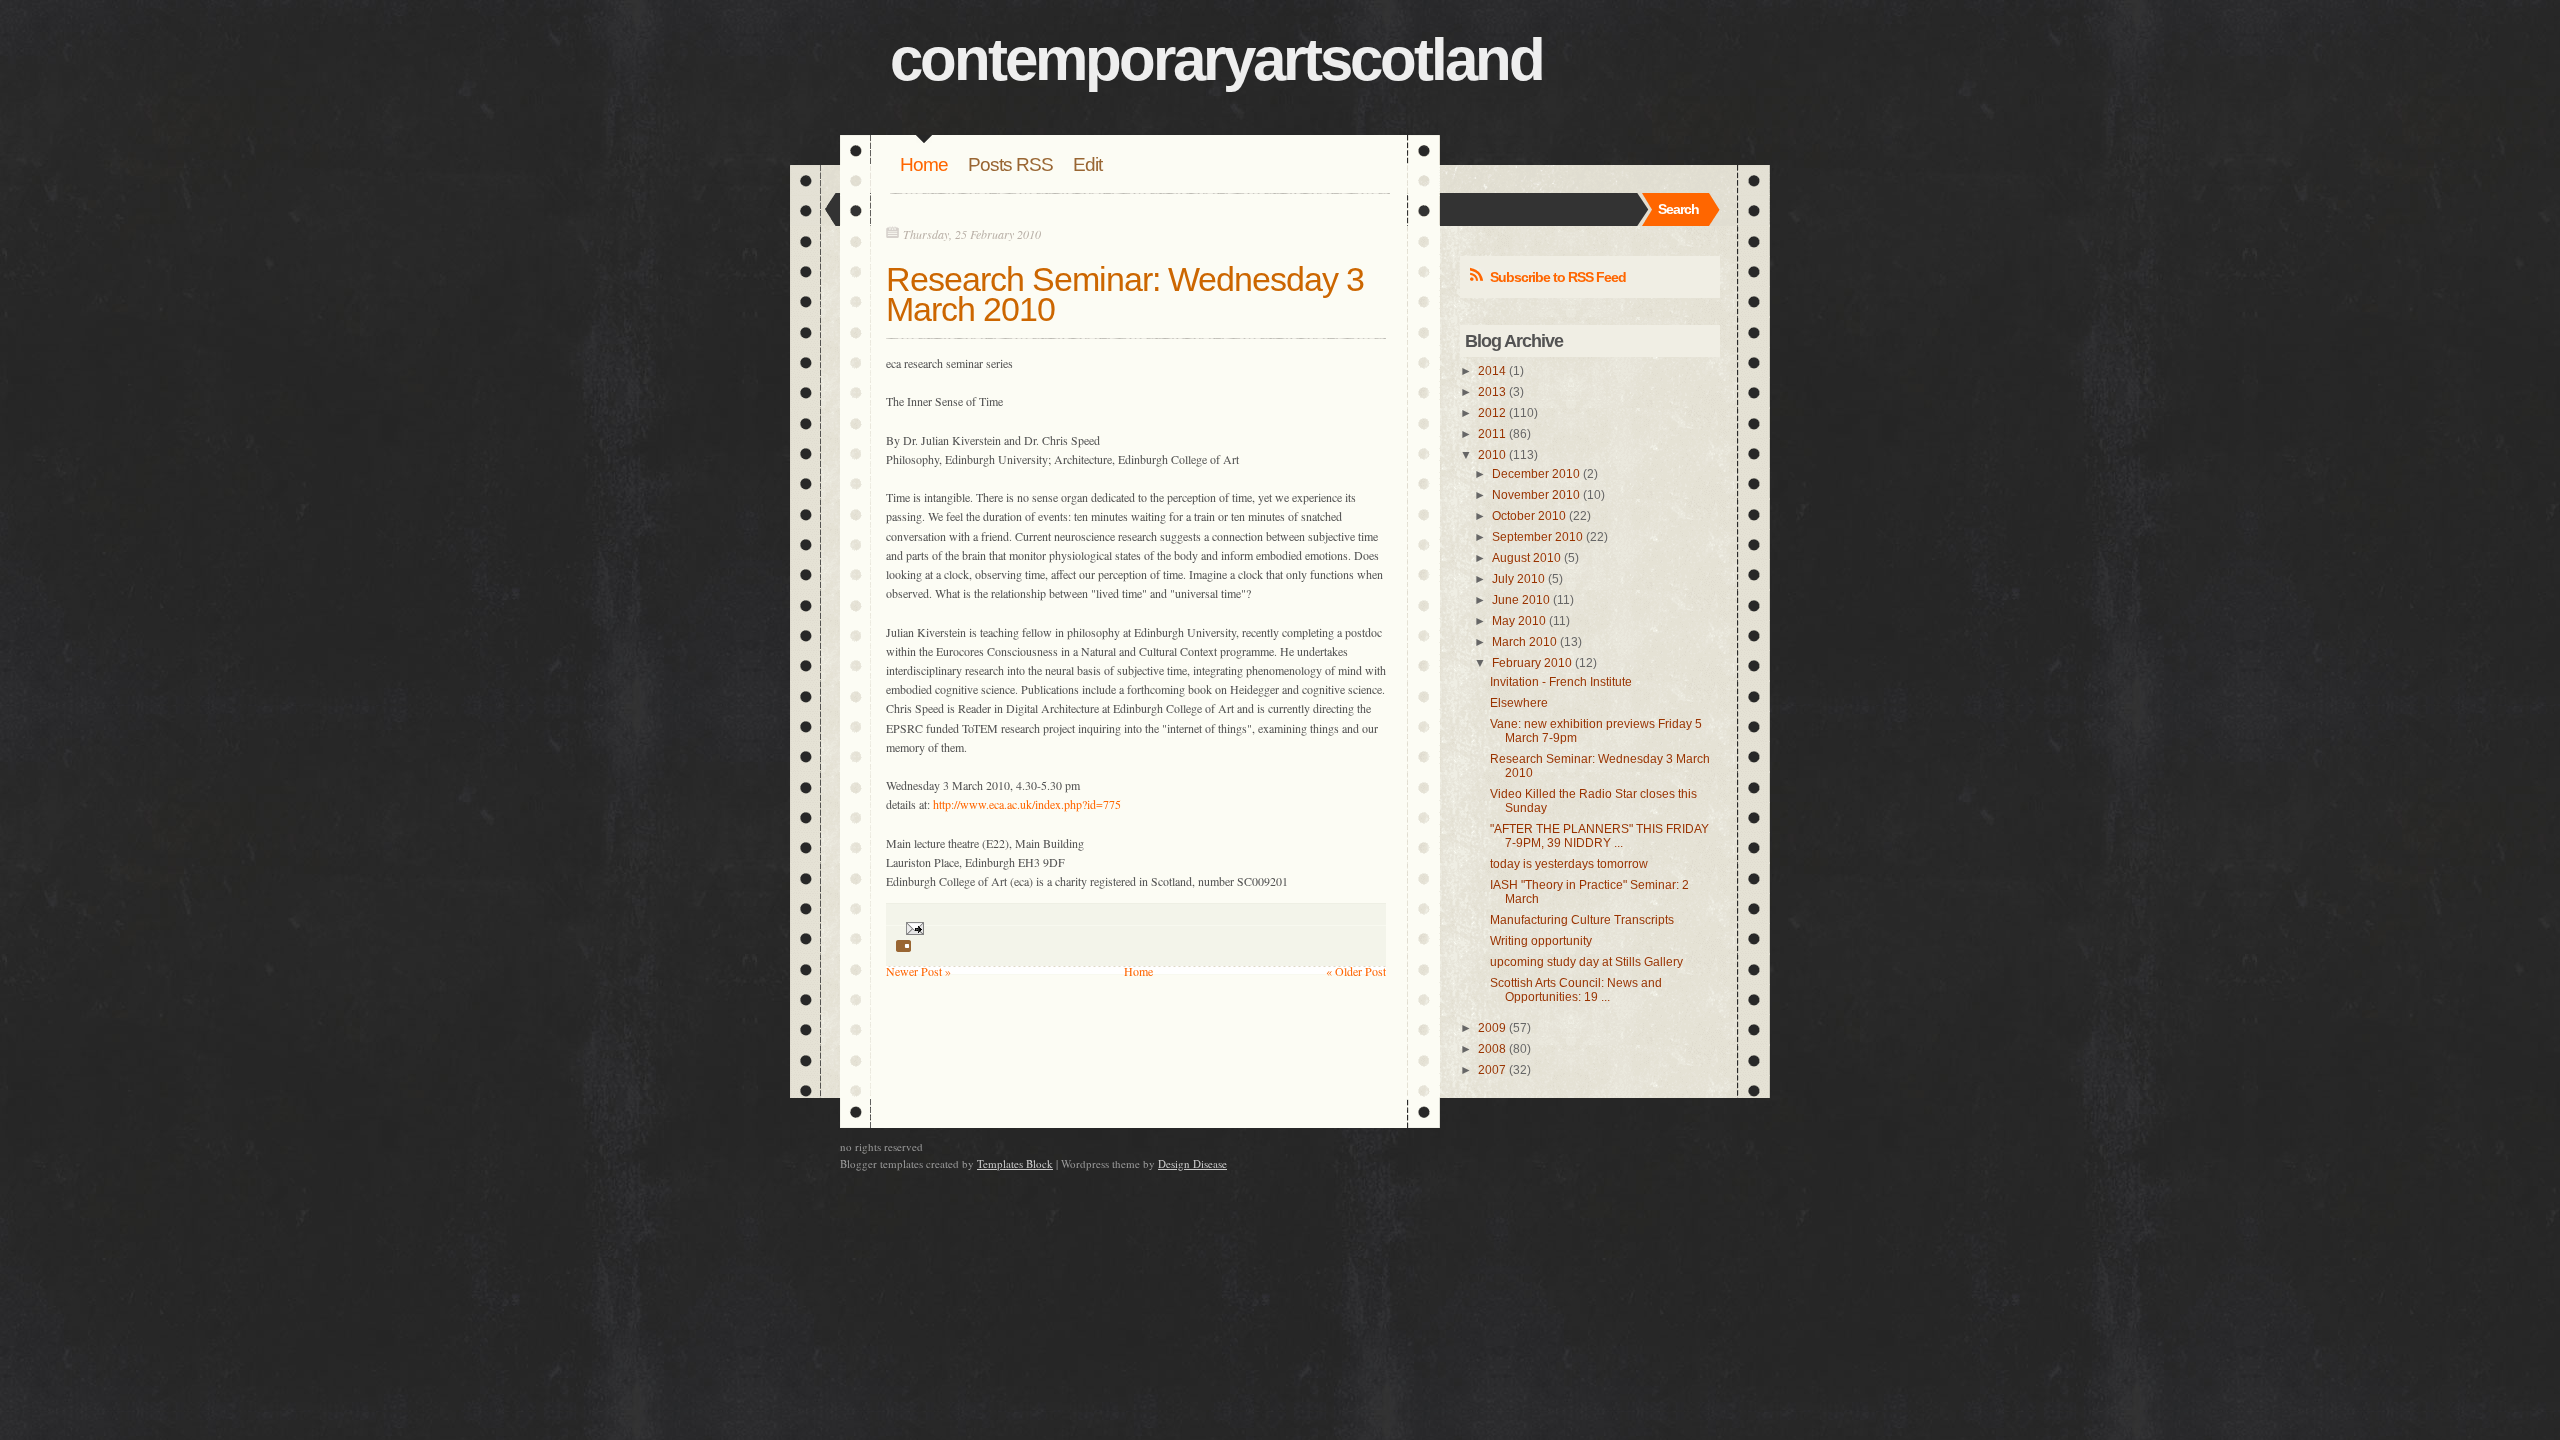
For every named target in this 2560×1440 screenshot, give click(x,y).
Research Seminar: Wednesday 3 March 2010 (1125, 294)
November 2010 (1536, 495)
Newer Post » (918, 971)
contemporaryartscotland (1216, 59)
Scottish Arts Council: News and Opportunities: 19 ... (1576, 990)
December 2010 (1536, 474)
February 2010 (1532, 663)
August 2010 (1526, 558)
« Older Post (1356, 971)
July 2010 (1518, 579)
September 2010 (1537, 537)
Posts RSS (1010, 164)
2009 (1492, 1028)
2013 (1492, 392)
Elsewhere (1519, 703)
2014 (1492, 371)
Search (1678, 209)
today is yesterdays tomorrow (1569, 864)
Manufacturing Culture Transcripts (1582, 920)
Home (924, 164)
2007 (1492, 1070)
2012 (1492, 413)
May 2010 (1519, 621)
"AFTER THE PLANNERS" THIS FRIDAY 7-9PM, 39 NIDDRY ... (1599, 836)
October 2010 (1529, 516)
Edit (1087, 164)
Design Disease (1192, 1163)
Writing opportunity (1541, 941)
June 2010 (1521, 600)
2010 (1492, 455)
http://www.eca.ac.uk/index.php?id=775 (1027, 804)
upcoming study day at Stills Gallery (1586, 962)
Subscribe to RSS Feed (1558, 277)
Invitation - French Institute (1561, 682)
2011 (1492, 434)
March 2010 (1524, 642)
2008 (1492, 1049)
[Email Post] (912, 927)
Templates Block (1015, 1163)
